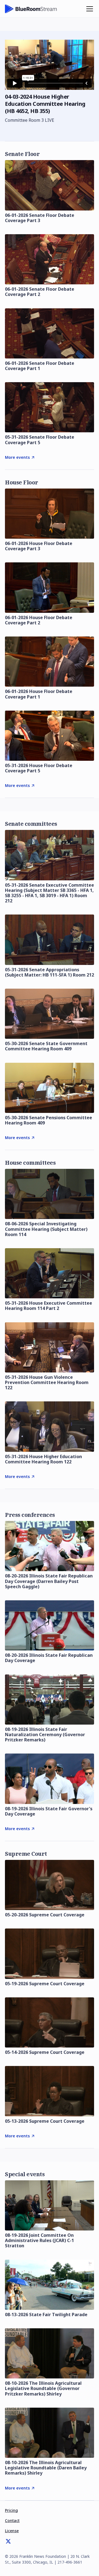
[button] (89, 9)
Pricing (11, 2510)
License (12, 2531)
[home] (31, 9)
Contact (12, 2520)
